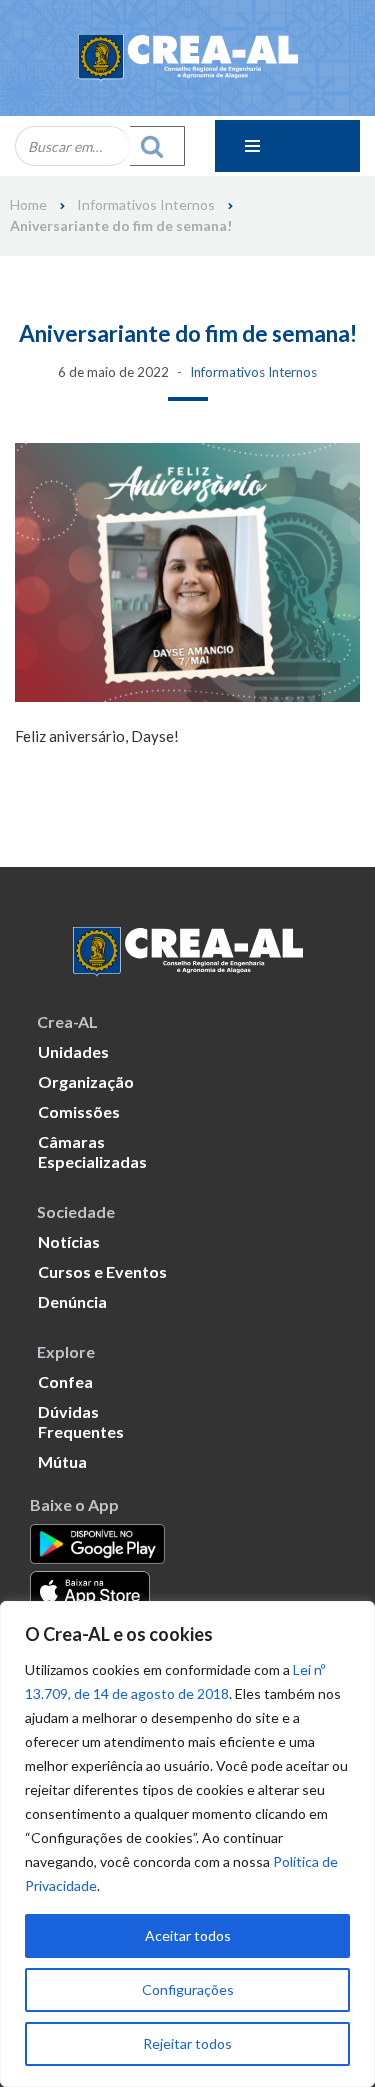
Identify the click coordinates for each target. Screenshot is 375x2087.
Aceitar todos (188, 1935)
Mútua (62, 1461)
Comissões (79, 1111)
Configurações (188, 1989)
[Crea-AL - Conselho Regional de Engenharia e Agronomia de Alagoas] (188, 58)
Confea (65, 1381)
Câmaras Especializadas (92, 1151)
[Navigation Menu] (287, 146)
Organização (86, 1081)
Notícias (69, 1241)
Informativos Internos (146, 205)
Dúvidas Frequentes (81, 1421)
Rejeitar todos (187, 2043)
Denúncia (72, 1301)
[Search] (157, 146)
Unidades (73, 1051)
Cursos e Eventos (102, 1271)
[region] (187, 1844)
